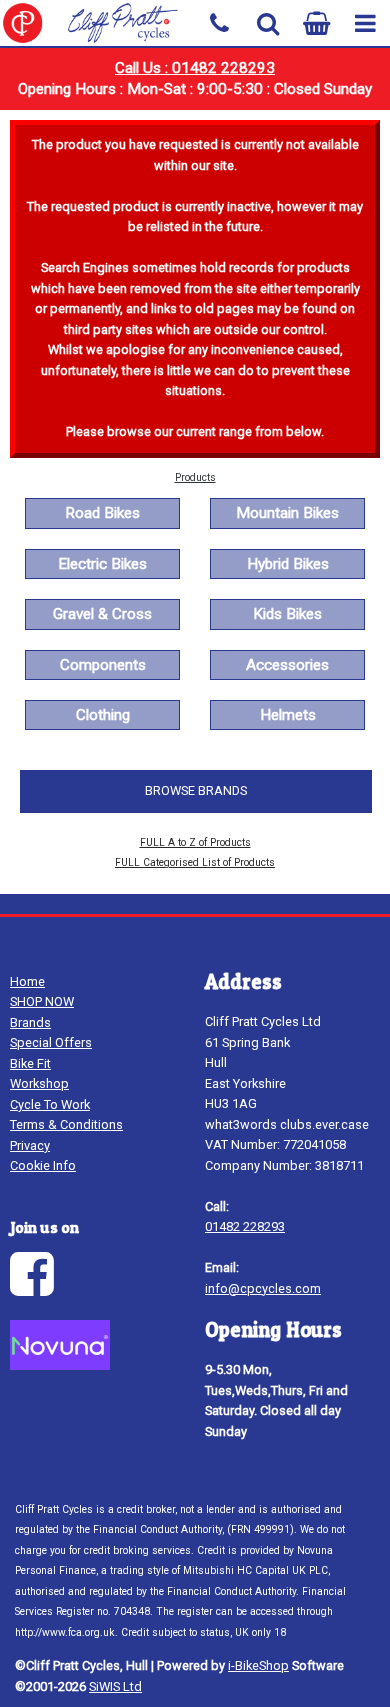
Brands (30, 1022)
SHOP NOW (42, 1001)
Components (103, 665)
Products (195, 477)
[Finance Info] (60, 1365)
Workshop (39, 1083)
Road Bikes (102, 513)
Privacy (30, 1145)
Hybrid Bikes (288, 564)
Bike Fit (30, 1063)
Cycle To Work (50, 1104)
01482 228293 (245, 1226)
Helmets (288, 715)
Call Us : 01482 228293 (195, 68)
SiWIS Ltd (115, 1686)
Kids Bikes (287, 614)
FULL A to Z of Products (195, 842)
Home (27, 981)
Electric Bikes (102, 564)
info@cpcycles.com (263, 1288)
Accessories (287, 665)
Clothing (103, 715)
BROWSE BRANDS (196, 790)
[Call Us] (219, 21)
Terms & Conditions (66, 1124)
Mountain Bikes (287, 513)
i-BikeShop (258, 1665)
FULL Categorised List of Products (195, 862)
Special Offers (51, 1042)
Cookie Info (43, 1165)
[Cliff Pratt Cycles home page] (97, 23)
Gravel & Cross (102, 614)
